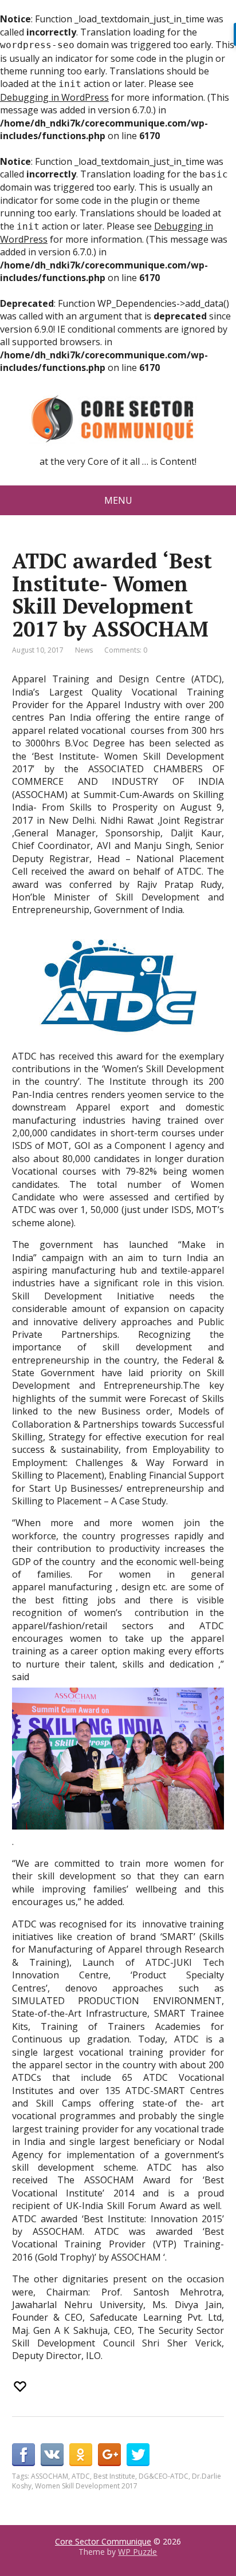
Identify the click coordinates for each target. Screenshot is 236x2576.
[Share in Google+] (109, 2455)
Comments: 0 (126, 650)
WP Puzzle (137, 2552)
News (84, 650)
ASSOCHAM (50, 2476)
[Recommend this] (21, 2387)
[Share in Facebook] (23, 2455)
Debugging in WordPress (54, 97)
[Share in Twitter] (138, 2455)
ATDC (81, 2476)
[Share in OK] (81, 2455)
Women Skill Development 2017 (86, 2486)
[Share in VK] (52, 2455)
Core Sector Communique (103, 2541)
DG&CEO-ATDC (164, 2476)
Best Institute (114, 2476)
